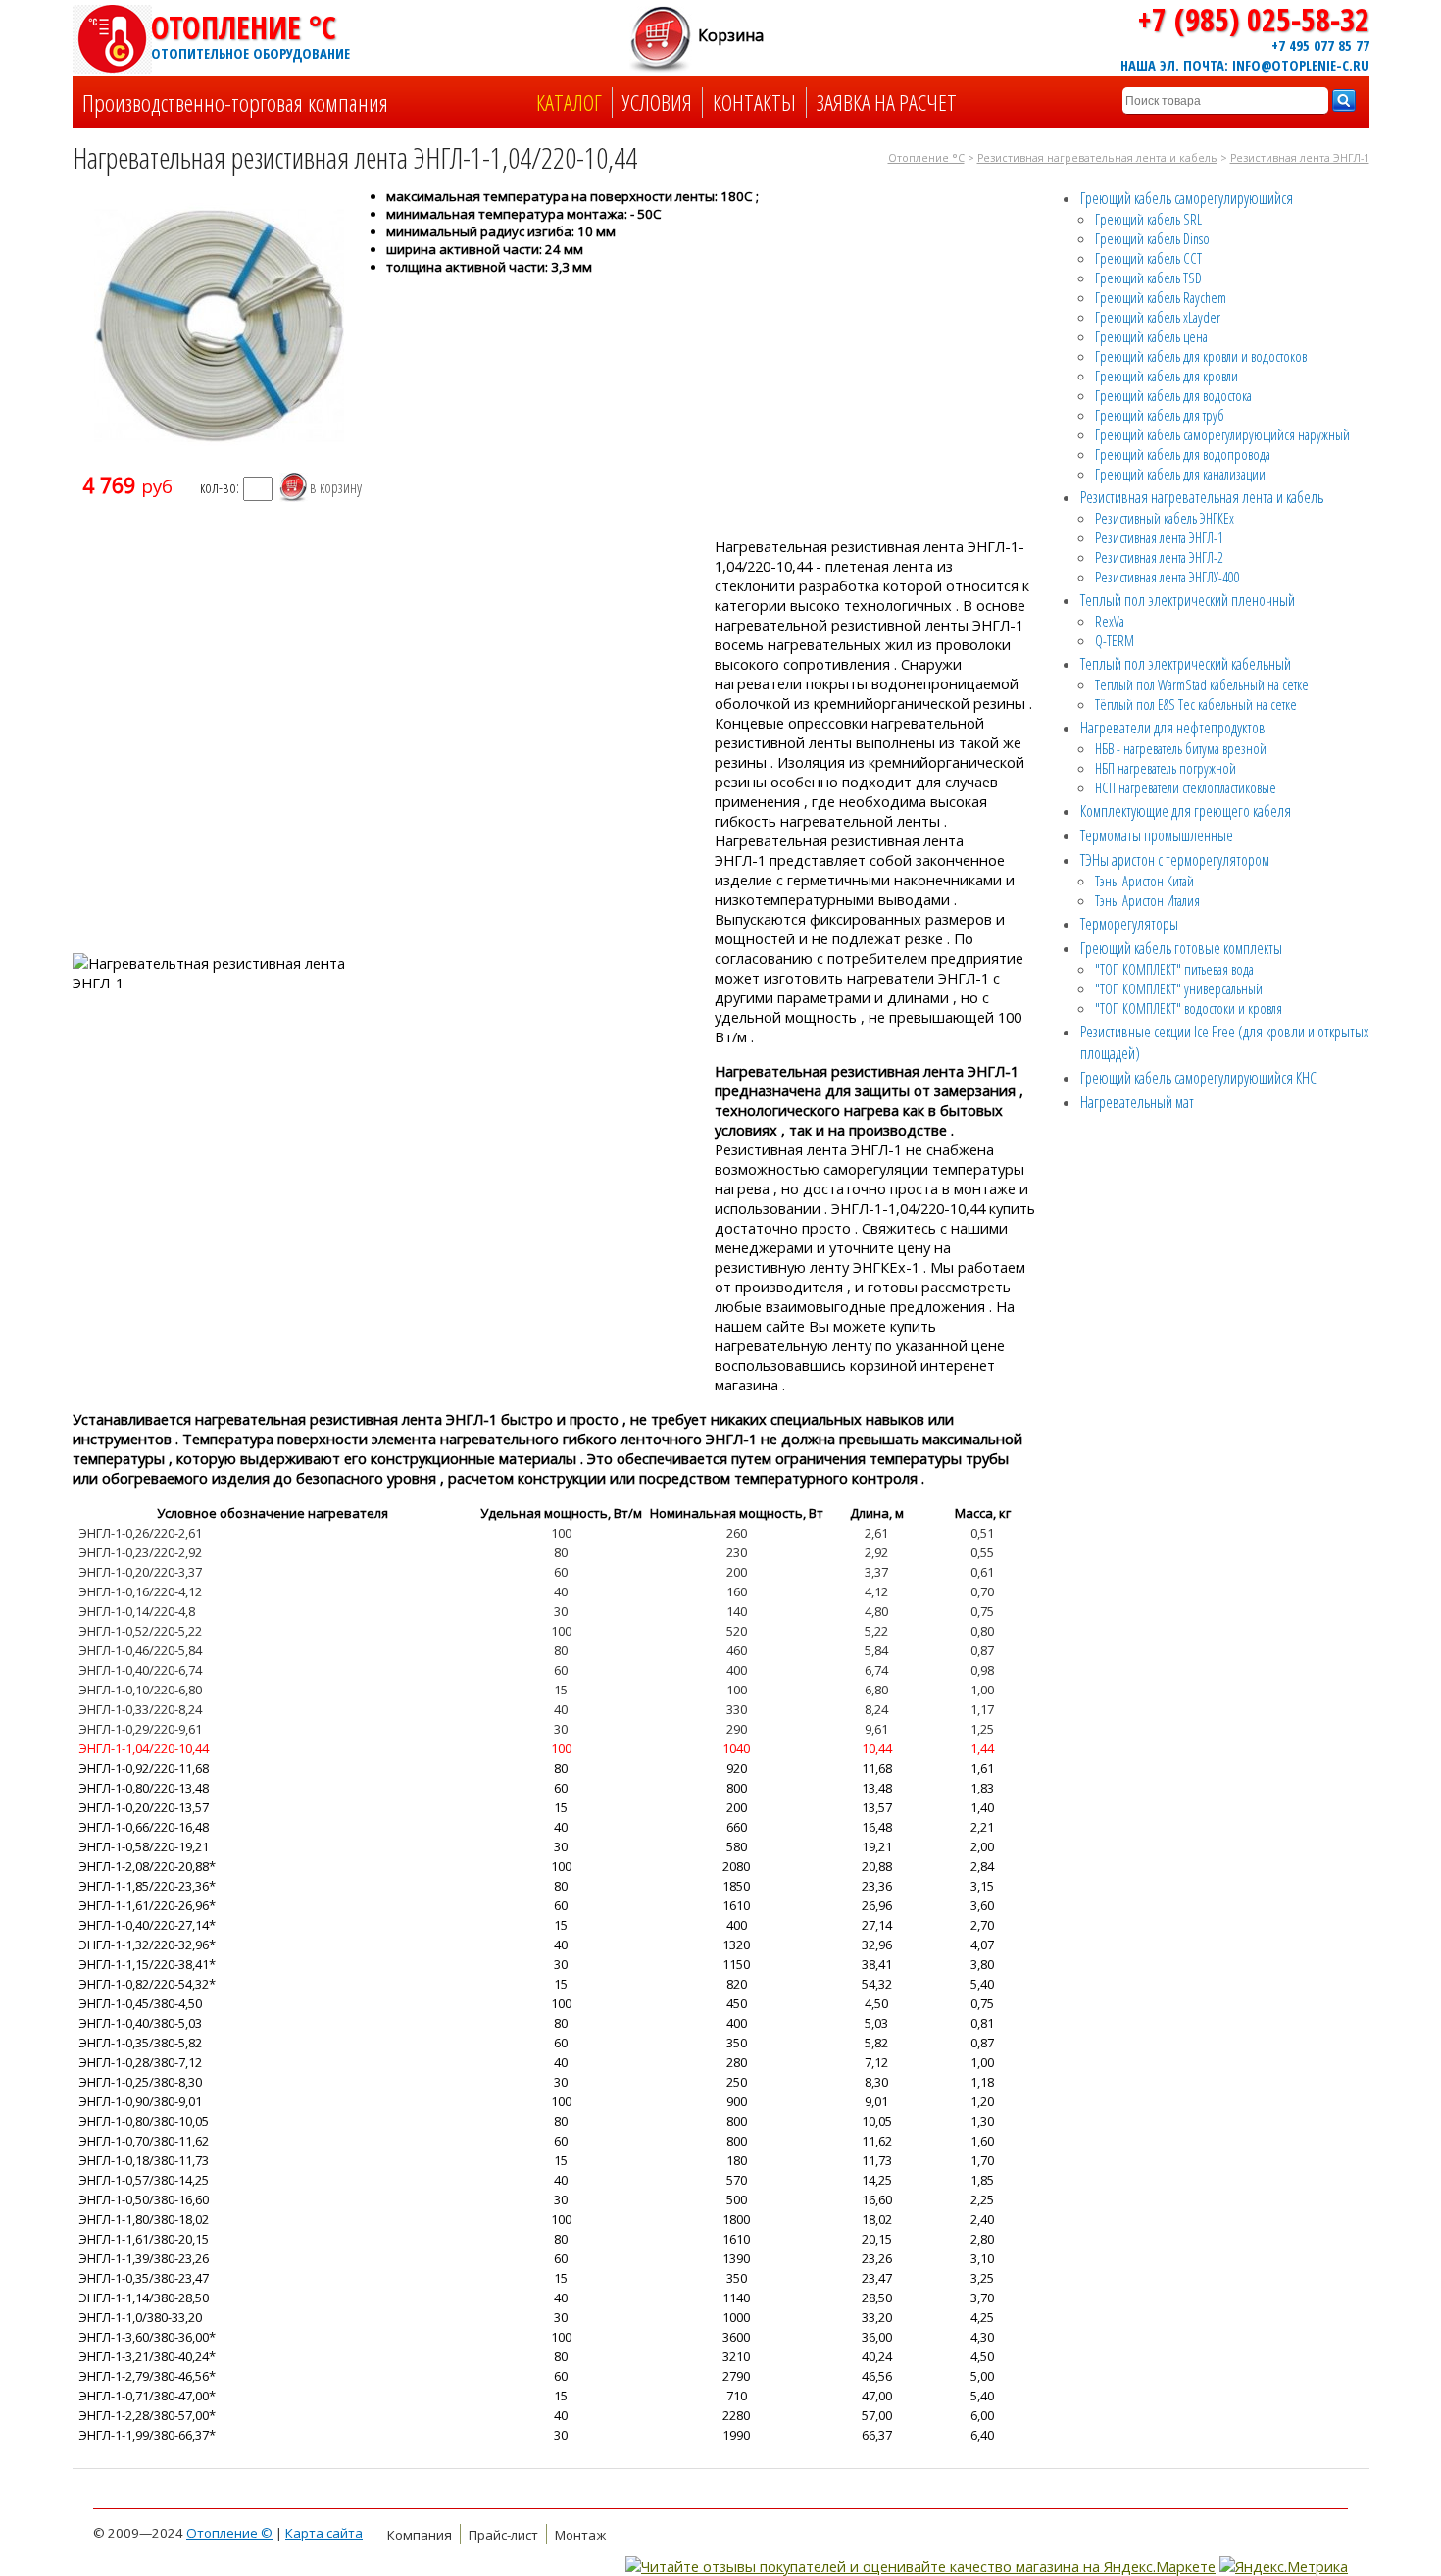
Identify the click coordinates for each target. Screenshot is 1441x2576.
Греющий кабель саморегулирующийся (1187, 198)
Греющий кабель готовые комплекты (1181, 948)
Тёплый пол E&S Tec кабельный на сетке (1196, 704)
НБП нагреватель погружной (1166, 768)
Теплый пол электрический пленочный (1188, 600)
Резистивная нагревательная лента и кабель (1097, 158)
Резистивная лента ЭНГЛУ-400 (1168, 577)
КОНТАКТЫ (754, 102)
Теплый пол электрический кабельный (1186, 664)
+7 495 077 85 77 (1320, 45)
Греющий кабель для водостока (1173, 395)
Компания (420, 2535)
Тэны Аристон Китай (1144, 881)
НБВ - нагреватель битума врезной (1181, 748)
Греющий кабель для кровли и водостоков (1201, 356)
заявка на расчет (887, 102)
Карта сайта (324, 2533)
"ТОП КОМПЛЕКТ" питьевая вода (1174, 969)
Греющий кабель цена (1151, 336)
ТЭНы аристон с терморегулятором (1175, 860)
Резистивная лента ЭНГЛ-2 (1159, 557)
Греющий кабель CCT (1148, 258)
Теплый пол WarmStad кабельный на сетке (1202, 684)
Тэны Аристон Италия (1147, 900)
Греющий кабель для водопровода (1183, 454)
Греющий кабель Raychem (1161, 297)
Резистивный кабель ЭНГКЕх (1165, 518)
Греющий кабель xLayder (1158, 317)
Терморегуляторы (1129, 924)
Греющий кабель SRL (1148, 219)
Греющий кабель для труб (1160, 415)
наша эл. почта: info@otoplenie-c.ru (1245, 65)
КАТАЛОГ (569, 102)
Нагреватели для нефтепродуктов (1173, 728)
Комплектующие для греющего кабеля (1186, 811)
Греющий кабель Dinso (1152, 238)
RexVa (1110, 621)
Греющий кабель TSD (1148, 278)
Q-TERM (1115, 640)
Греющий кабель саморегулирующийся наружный (1222, 434)
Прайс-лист (503, 2535)
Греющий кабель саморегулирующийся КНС (1198, 1078)
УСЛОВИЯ (657, 102)
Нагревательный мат (1137, 1102)
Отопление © (229, 2533)
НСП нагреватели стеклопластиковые (1186, 787)
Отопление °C (249, 34)
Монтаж (580, 2535)
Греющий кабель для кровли (1167, 376)
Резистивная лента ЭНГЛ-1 (1300, 158)
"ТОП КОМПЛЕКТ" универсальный (1179, 988)
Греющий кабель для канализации (1180, 474)
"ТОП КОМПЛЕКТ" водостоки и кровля (1189, 1008)
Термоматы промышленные (1157, 835)
